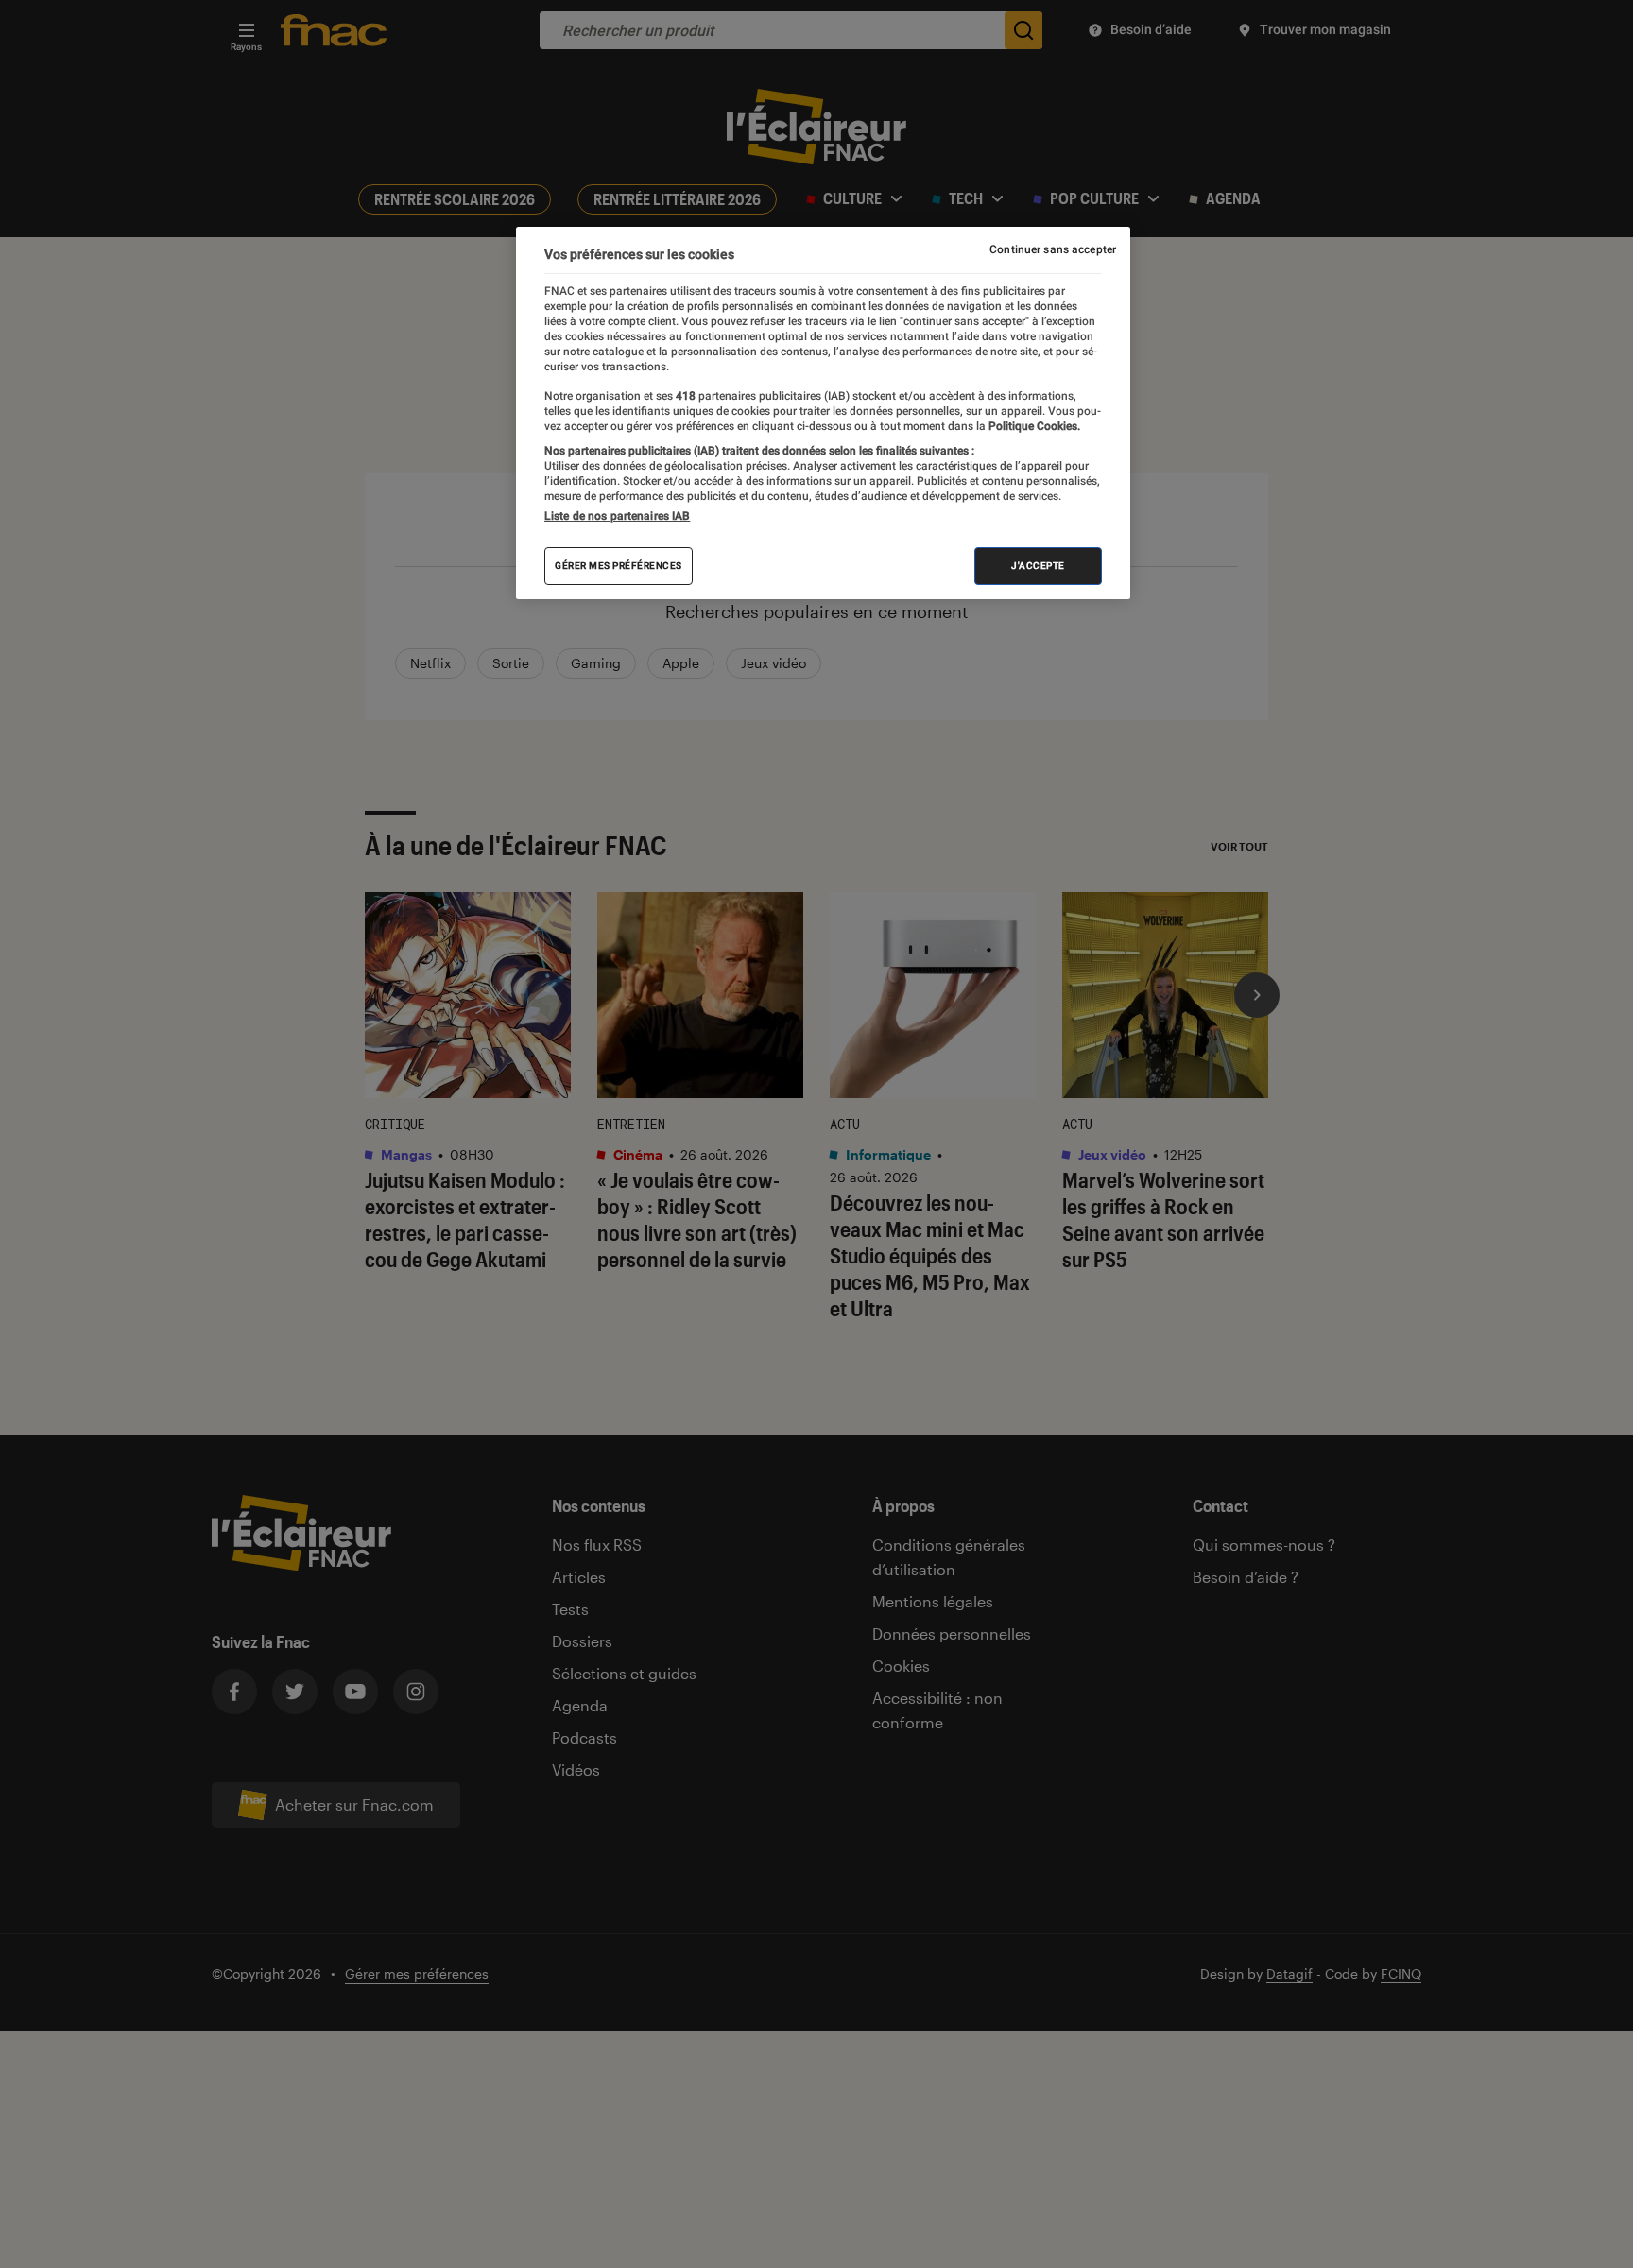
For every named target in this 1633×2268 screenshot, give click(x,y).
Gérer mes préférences (619, 566)
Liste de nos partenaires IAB (617, 516)
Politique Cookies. (1033, 426)
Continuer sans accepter (1053, 249)
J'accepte (1038, 566)
